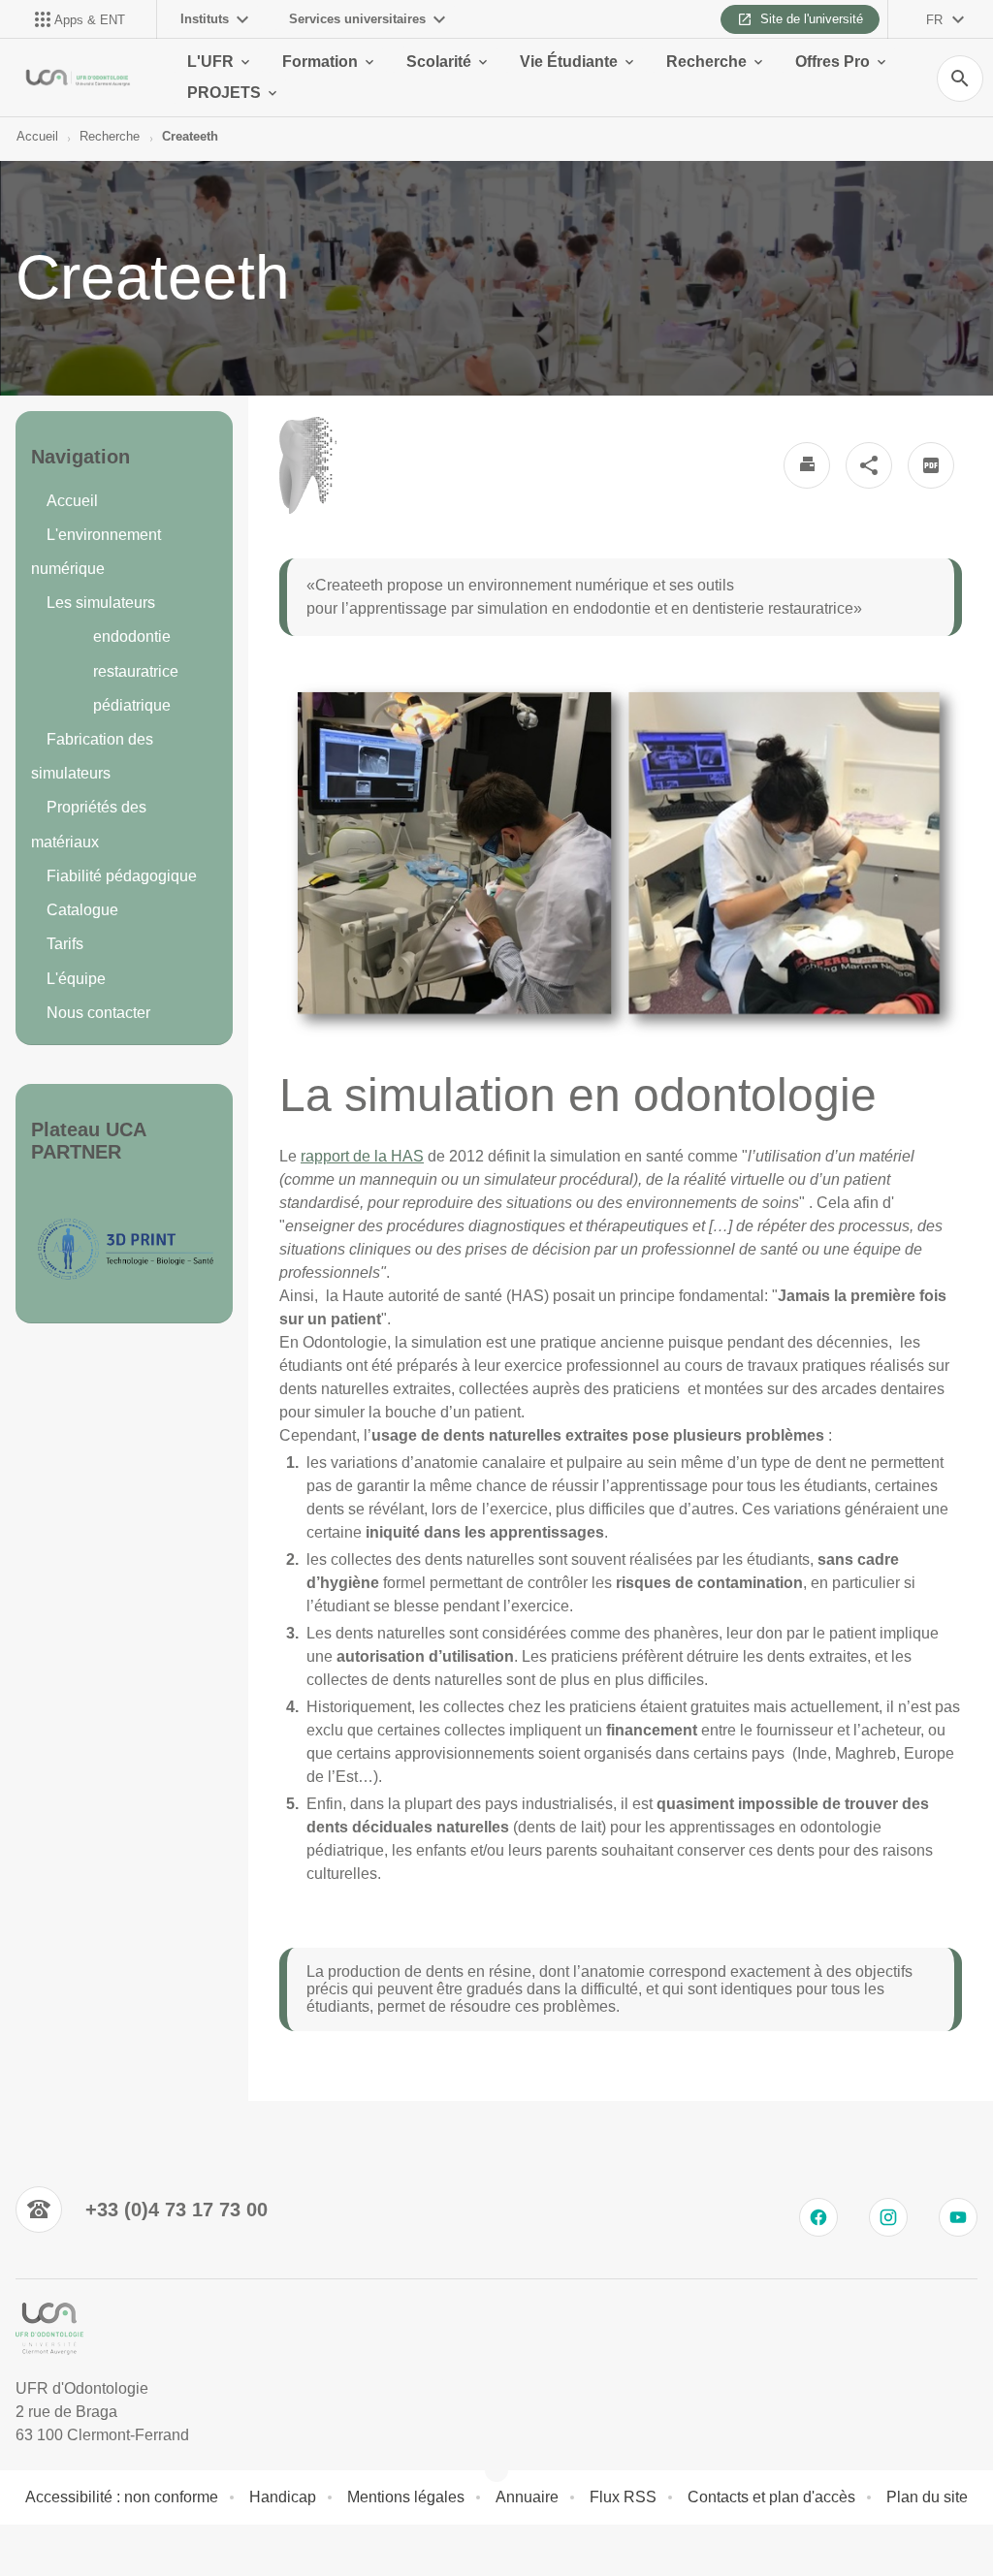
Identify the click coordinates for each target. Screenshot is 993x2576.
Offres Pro (833, 62)
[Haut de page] (27, 2549)
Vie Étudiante (569, 62)
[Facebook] (818, 2217)
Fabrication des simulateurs (92, 756)
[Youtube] (958, 2217)
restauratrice (136, 671)
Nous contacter (98, 1013)
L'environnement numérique (96, 552)
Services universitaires (357, 19)
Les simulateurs (101, 603)
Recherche (706, 62)
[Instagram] (888, 2217)
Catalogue (82, 910)
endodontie (132, 636)
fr (934, 20)
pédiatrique (132, 705)
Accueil (37, 136)
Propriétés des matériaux (89, 824)
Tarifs (65, 944)
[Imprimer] (807, 465)
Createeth (190, 136)
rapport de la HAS (362, 1156)
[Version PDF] (931, 465)
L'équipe (76, 979)
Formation (320, 62)
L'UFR (210, 62)
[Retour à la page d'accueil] (78, 78)
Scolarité (439, 62)
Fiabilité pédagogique (122, 876)
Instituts (205, 19)
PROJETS (224, 93)
